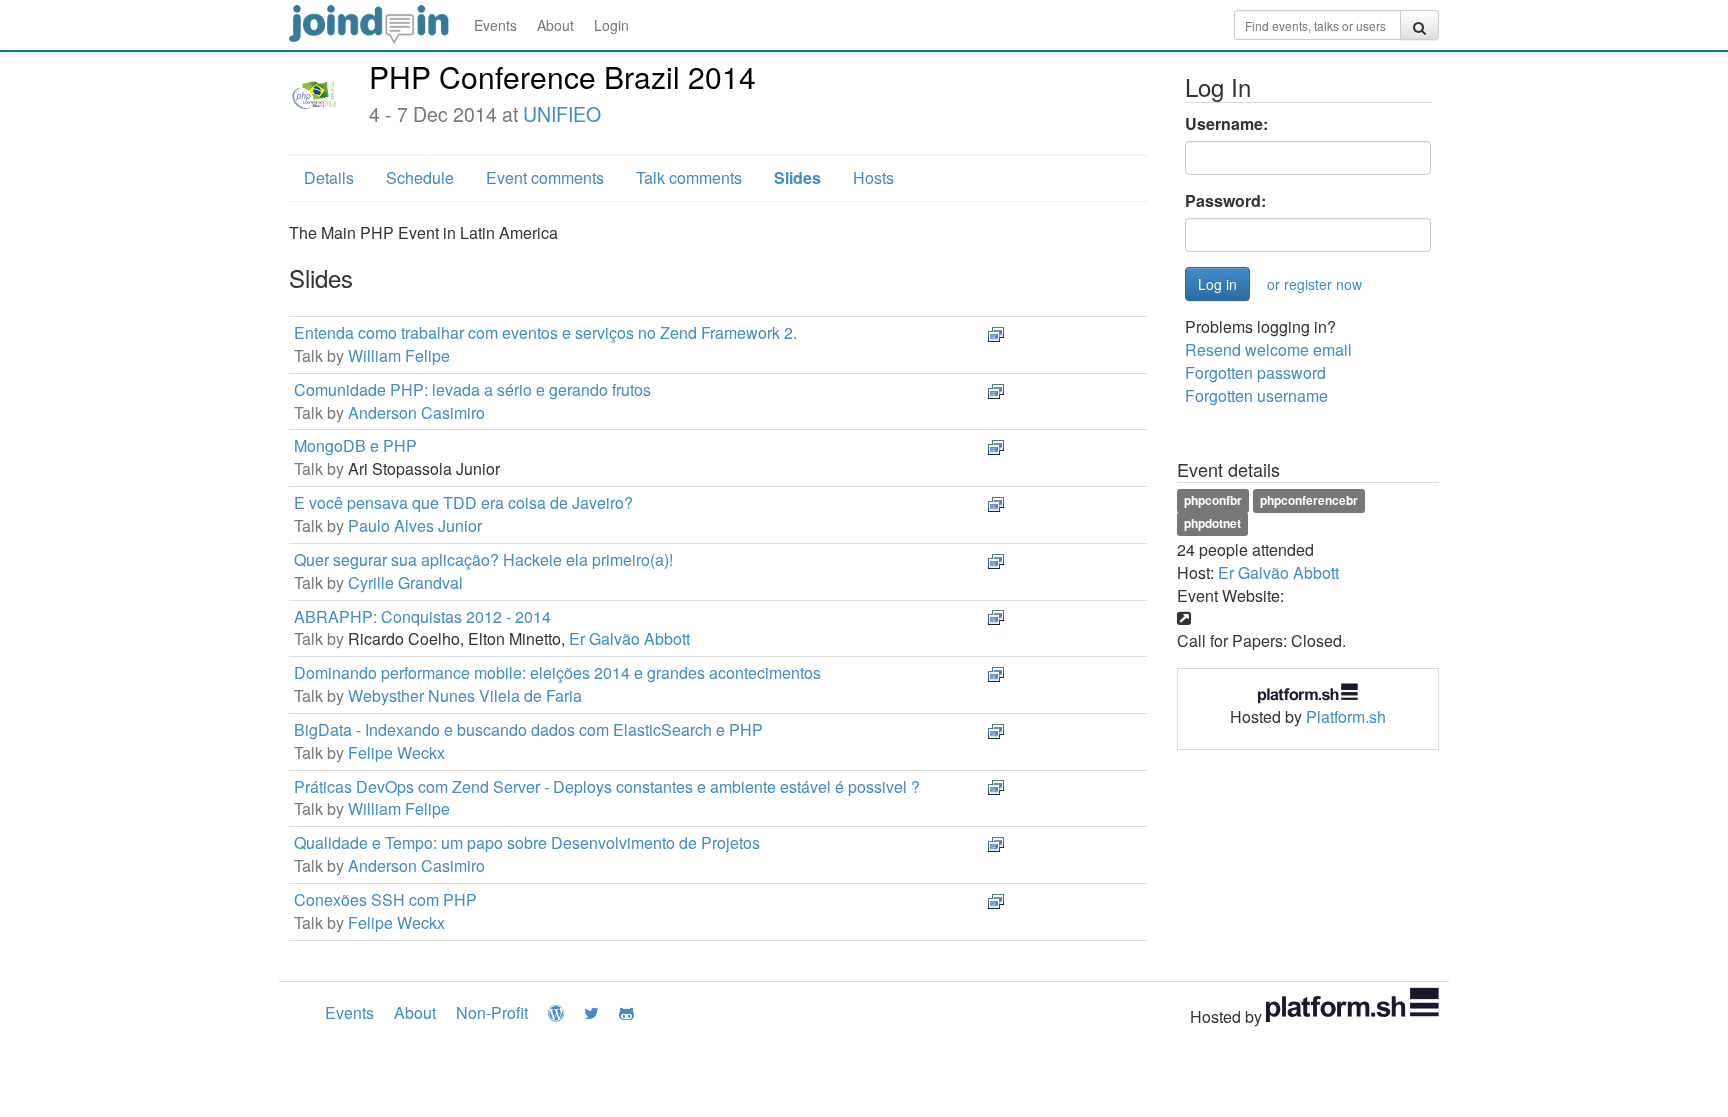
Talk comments (689, 177)
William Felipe (399, 355)
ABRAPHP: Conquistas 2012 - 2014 (422, 616)
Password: (1225, 201)
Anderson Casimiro (416, 412)
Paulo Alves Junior (415, 525)
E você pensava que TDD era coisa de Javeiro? (463, 502)
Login (611, 25)
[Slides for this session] (996, 332)
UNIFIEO (562, 114)
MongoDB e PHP (355, 445)
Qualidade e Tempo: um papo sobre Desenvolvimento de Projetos (527, 842)
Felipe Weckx (396, 752)
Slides (797, 177)
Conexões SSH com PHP (385, 899)
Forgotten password (1255, 372)
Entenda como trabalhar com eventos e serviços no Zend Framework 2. (545, 332)
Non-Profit (492, 1012)
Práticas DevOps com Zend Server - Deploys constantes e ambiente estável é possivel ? (607, 786)
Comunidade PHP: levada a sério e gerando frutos (472, 389)
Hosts (873, 177)
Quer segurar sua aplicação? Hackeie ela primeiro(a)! (483, 559)
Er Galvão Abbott (629, 638)
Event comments (545, 177)
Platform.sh (1346, 716)
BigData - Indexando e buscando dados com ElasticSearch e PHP (528, 729)
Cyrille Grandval (405, 582)
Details (329, 177)
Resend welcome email (1268, 349)
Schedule (420, 177)
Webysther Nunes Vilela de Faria (465, 695)
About (555, 25)
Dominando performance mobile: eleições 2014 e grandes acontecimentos (557, 672)
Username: (1226, 124)
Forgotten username (1256, 395)
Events (495, 25)
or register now (1314, 284)
